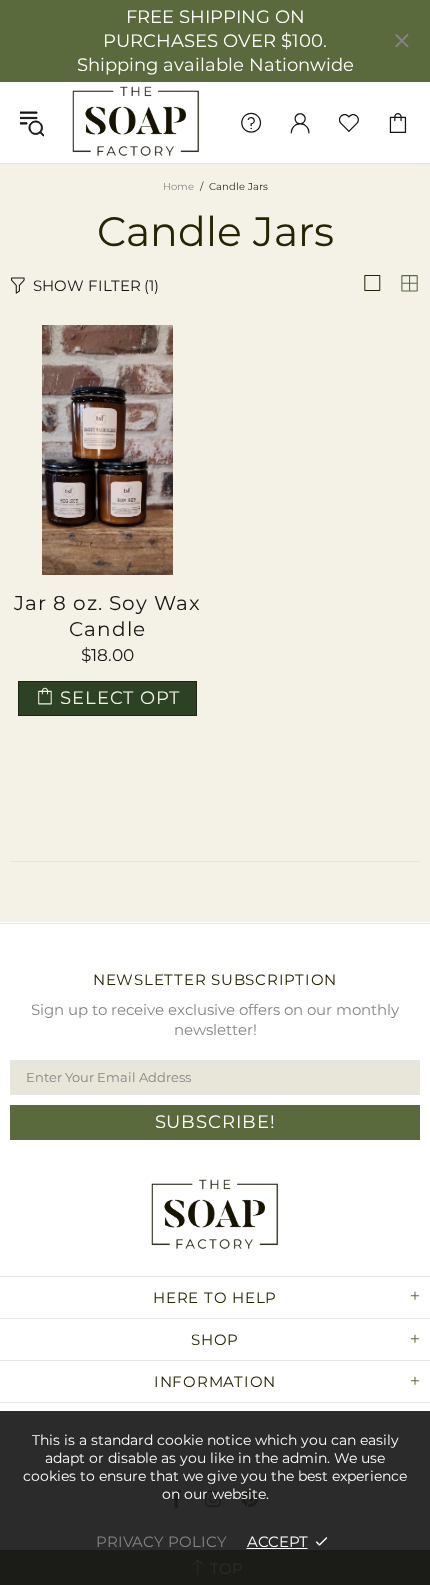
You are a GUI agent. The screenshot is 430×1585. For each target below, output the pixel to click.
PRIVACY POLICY (161, 1541)
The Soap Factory (136, 122)
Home (178, 186)
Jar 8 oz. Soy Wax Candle (107, 616)
